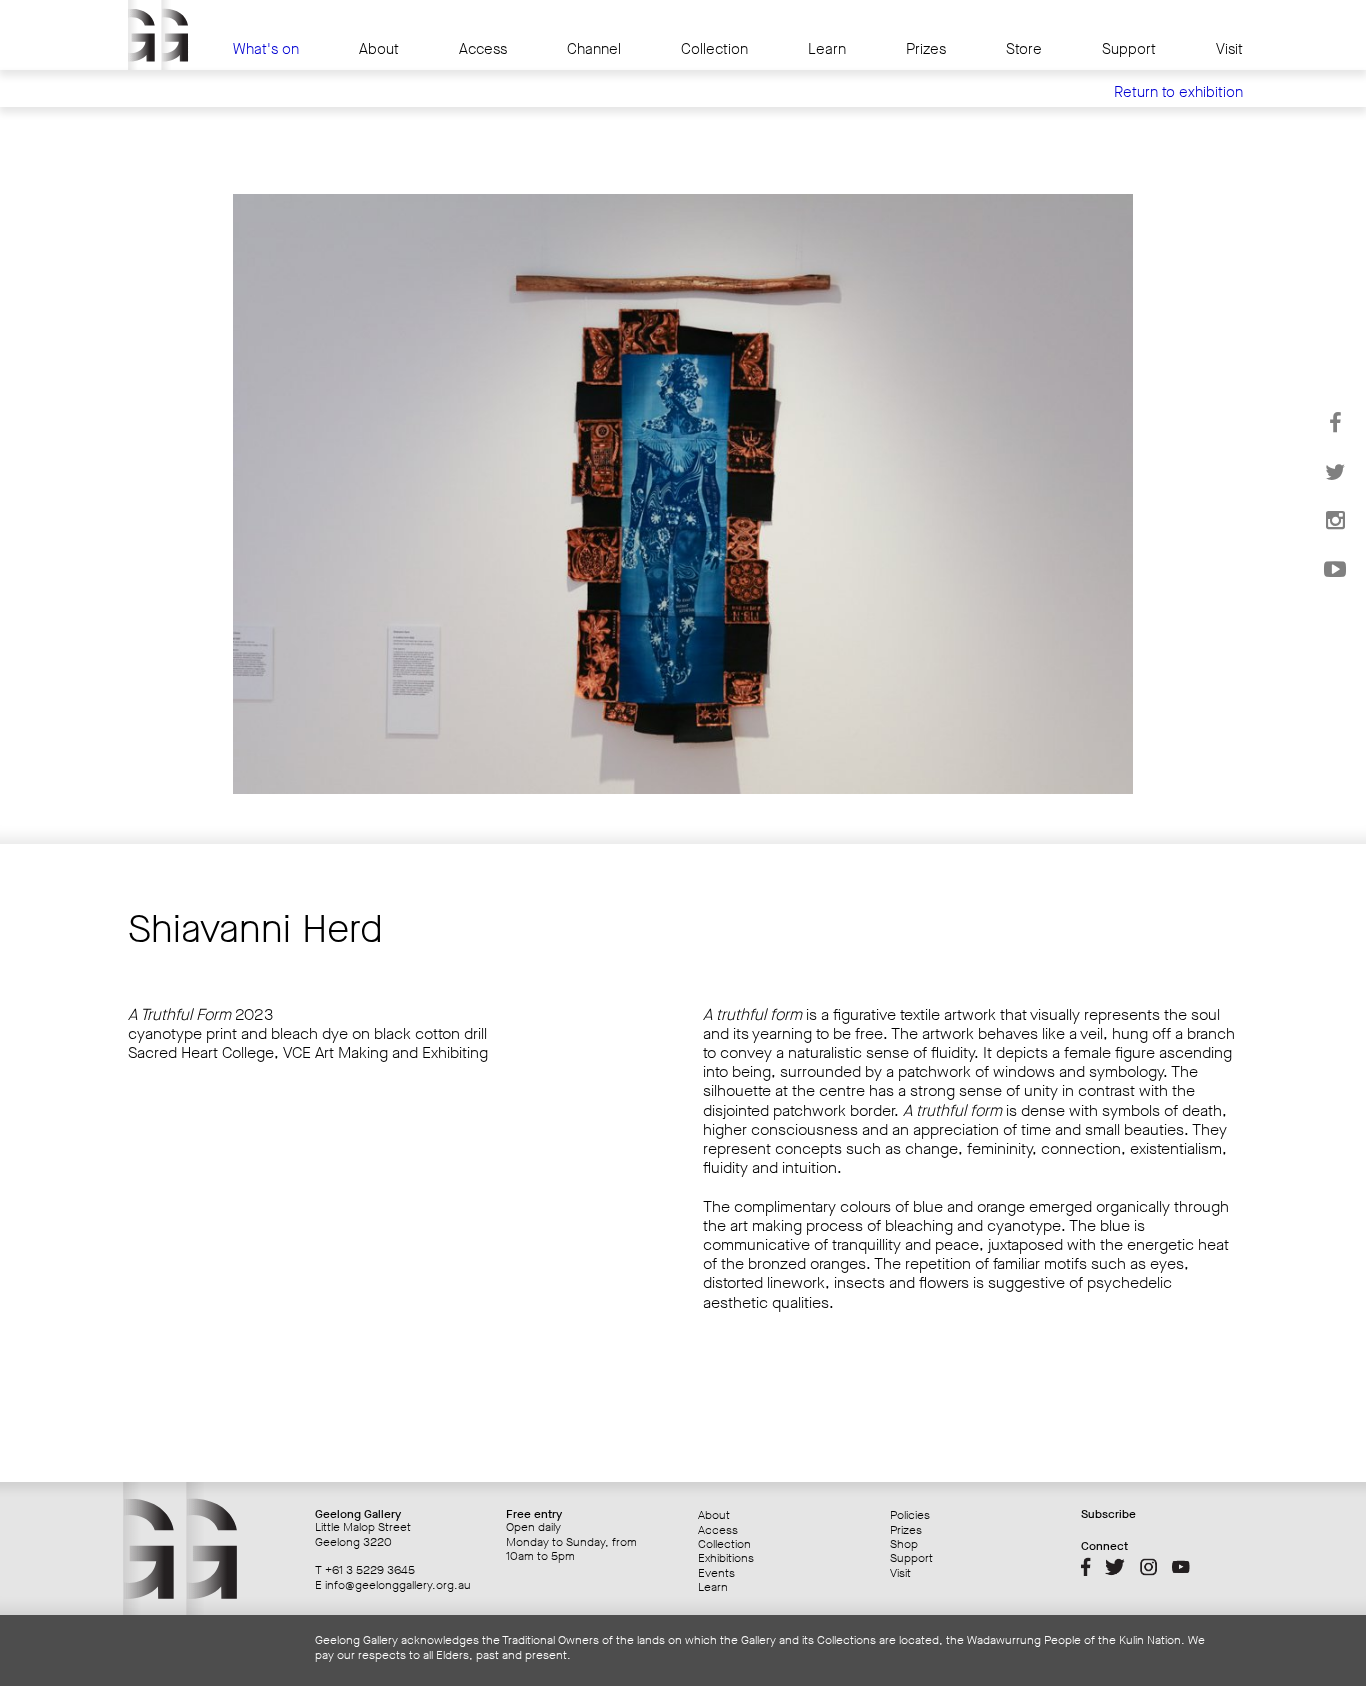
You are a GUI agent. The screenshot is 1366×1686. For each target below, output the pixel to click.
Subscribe (1108, 1514)
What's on (266, 49)
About (379, 49)
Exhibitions (726, 1558)
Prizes (926, 49)
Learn (827, 49)
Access (483, 49)
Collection (714, 49)
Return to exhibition (1178, 92)
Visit (1229, 49)
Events (716, 1573)
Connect (1104, 1546)
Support (1129, 49)
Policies (910, 1515)
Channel (594, 49)
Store (1024, 49)
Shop (904, 1544)
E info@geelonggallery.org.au (393, 1585)
